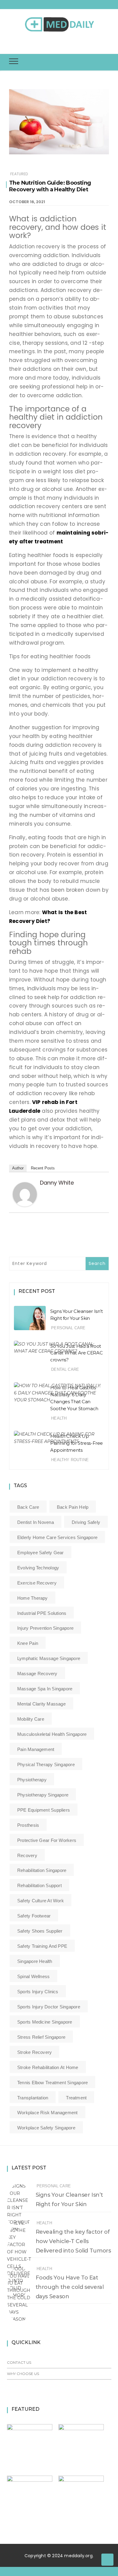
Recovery (27, 1855)
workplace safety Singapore (46, 2128)
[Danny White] (25, 1194)
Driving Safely (86, 1522)
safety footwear (34, 1916)
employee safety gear (41, 1553)
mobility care (31, 1719)
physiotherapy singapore (43, 1795)
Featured (19, 174)
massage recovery (37, 1674)
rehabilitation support (39, 1885)
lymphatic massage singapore (49, 1658)
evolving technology (38, 1568)
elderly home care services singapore (57, 1537)
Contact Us (19, 2362)
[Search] (61, 44)
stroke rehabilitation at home (48, 2067)
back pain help (73, 1507)
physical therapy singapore (46, 1764)
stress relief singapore (41, 2037)
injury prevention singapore (45, 1628)
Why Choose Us (23, 2374)
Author (18, 1168)
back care (28, 1507)
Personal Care (68, 1328)
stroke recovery (34, 2052)
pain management (36, 1749)
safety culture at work (41, 1901)
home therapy (33, 1598)
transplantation (33, 2098)
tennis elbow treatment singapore (52, 2083)
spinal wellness (33, 1976)
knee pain (28, 1643)
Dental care (65, 1369)
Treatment (76, 2098)
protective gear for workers (47, 1840)
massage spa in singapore (45, 1689)
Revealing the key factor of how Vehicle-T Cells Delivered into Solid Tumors (73, 2241)
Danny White (57, 1183)
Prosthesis (28, 1825)
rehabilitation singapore (42, 1870)
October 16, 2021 (27, 202)
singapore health (35, 1961)
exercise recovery (37, 1583)
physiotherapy (32, 1780)
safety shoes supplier (40, 1931)
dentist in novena (36, 1522)
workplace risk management (48, 2113)
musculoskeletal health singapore (52, 1734)
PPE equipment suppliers (44, 1810)
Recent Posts (43, 1168)
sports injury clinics (38, 1992)
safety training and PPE (42, 1946)
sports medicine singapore (45, 2022)
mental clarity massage (41, 1704)
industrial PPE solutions (42, 1613)
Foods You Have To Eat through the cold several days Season (70, 2287)
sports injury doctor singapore (49, 2007)
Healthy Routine (70, 1460)
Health (59, 1418)
